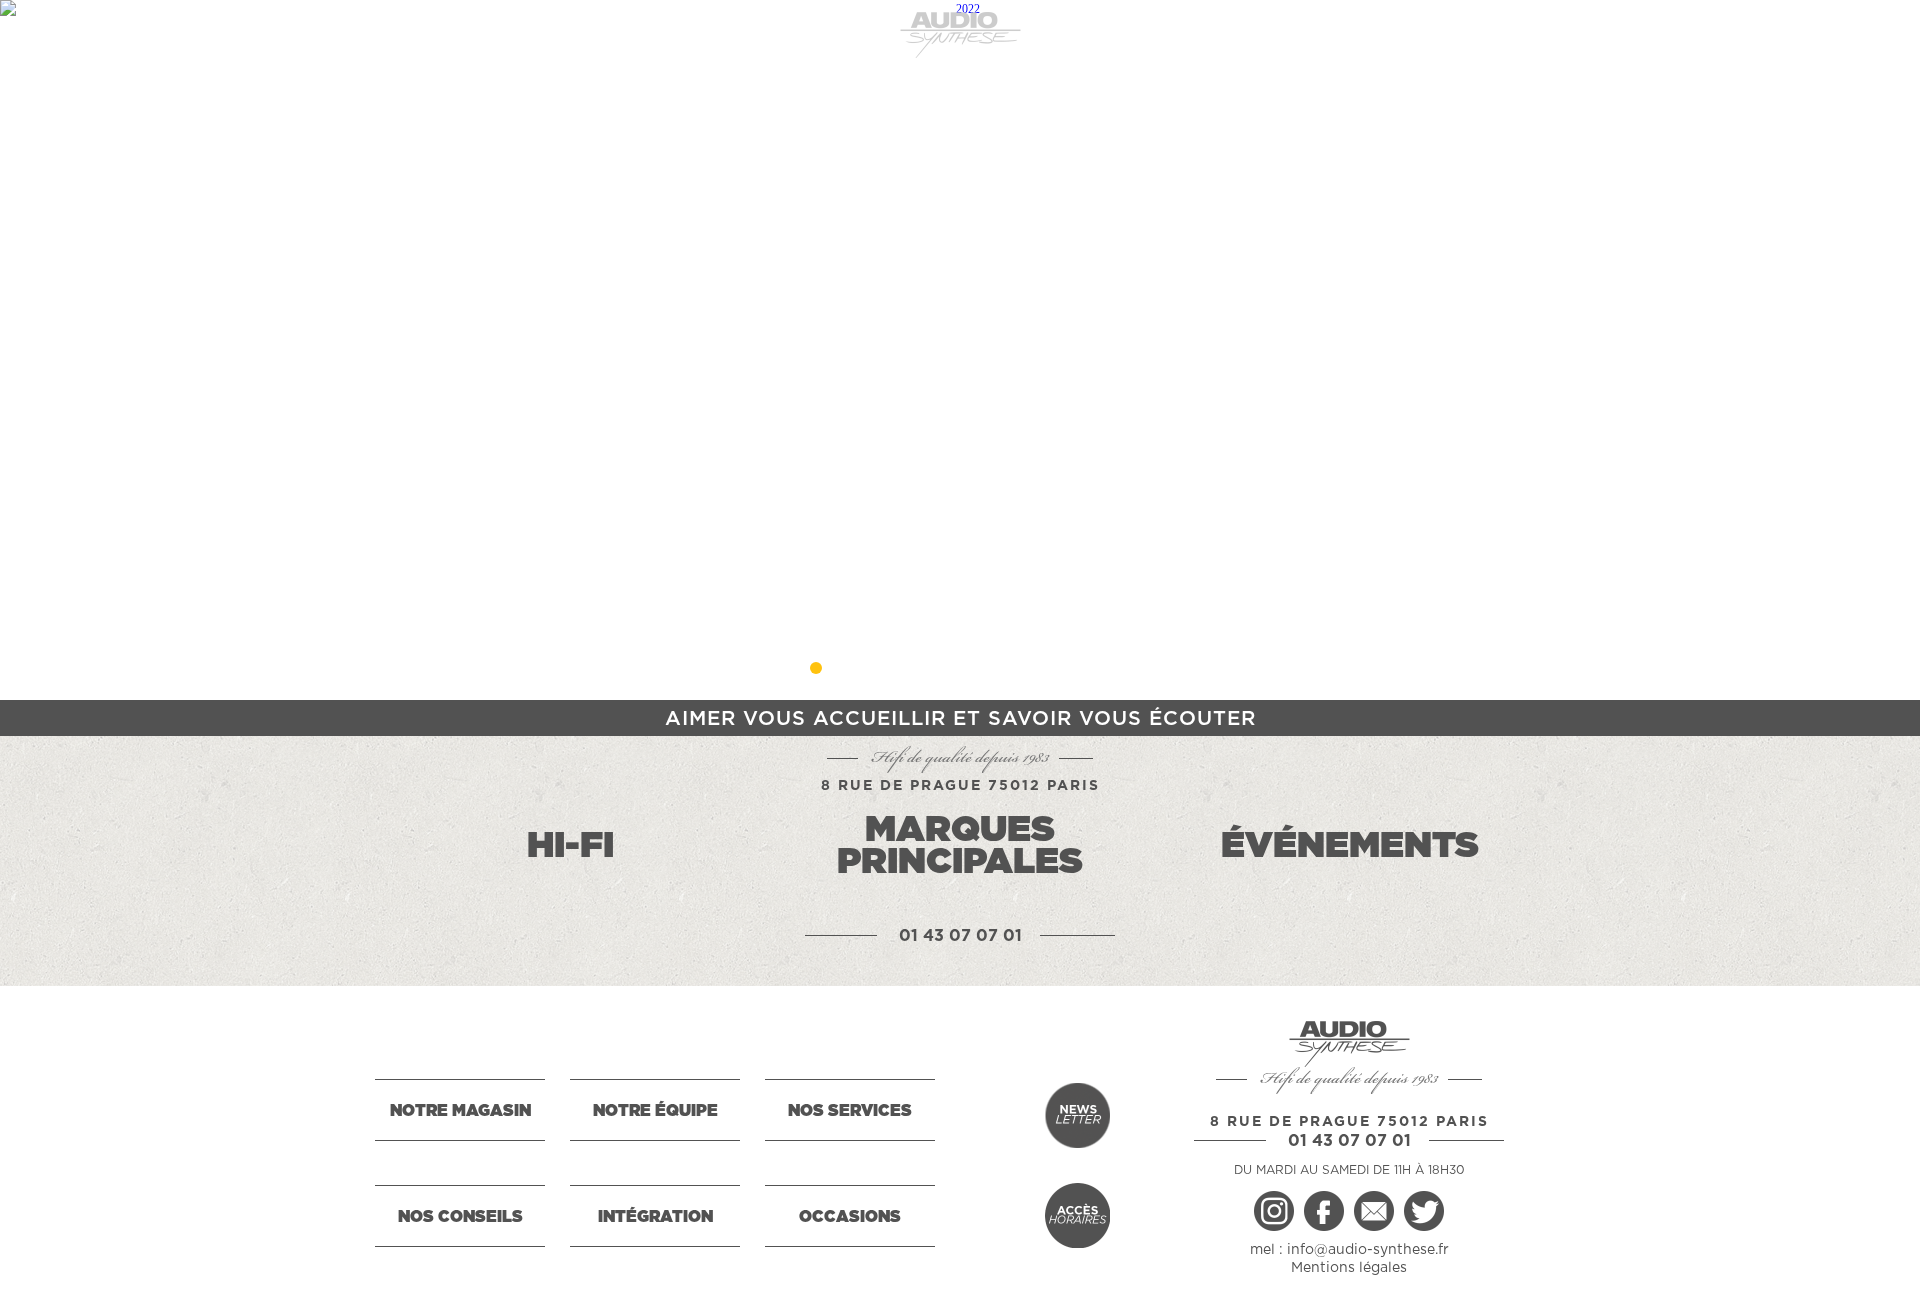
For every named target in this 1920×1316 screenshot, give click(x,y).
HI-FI (570, 846)
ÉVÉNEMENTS (1350, 846)
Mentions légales (1349, 1268)
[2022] (960, 350)
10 (1104, 668)
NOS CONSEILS (460, 1217)
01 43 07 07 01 (960, 936)
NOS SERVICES (850, 1111)
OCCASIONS (850, 1217)
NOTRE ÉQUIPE (655, 1111)
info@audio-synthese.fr (1368, 1250)
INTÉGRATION (655, 1217)
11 (1140, 668)
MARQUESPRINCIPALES (960, 846)
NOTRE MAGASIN (460, 1111)
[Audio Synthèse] (960, 35)
